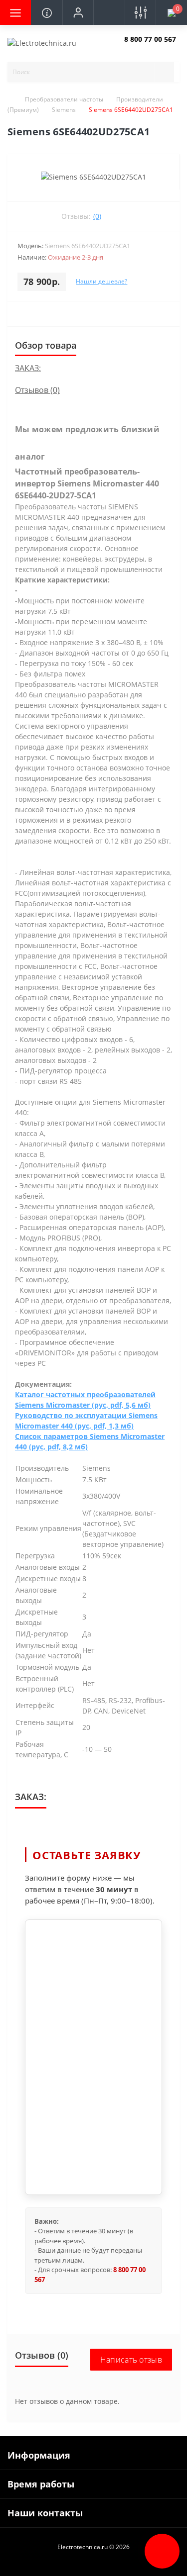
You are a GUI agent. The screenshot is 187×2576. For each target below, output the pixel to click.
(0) (97, 216)
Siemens (64, 110)
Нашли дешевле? (101, 281)
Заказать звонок (148, 48)
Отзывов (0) (37, 390)
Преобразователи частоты (64, 99)
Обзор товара (46, 345)
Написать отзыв (131, 2360)
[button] (78, 12)
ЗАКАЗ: (28, 368)
